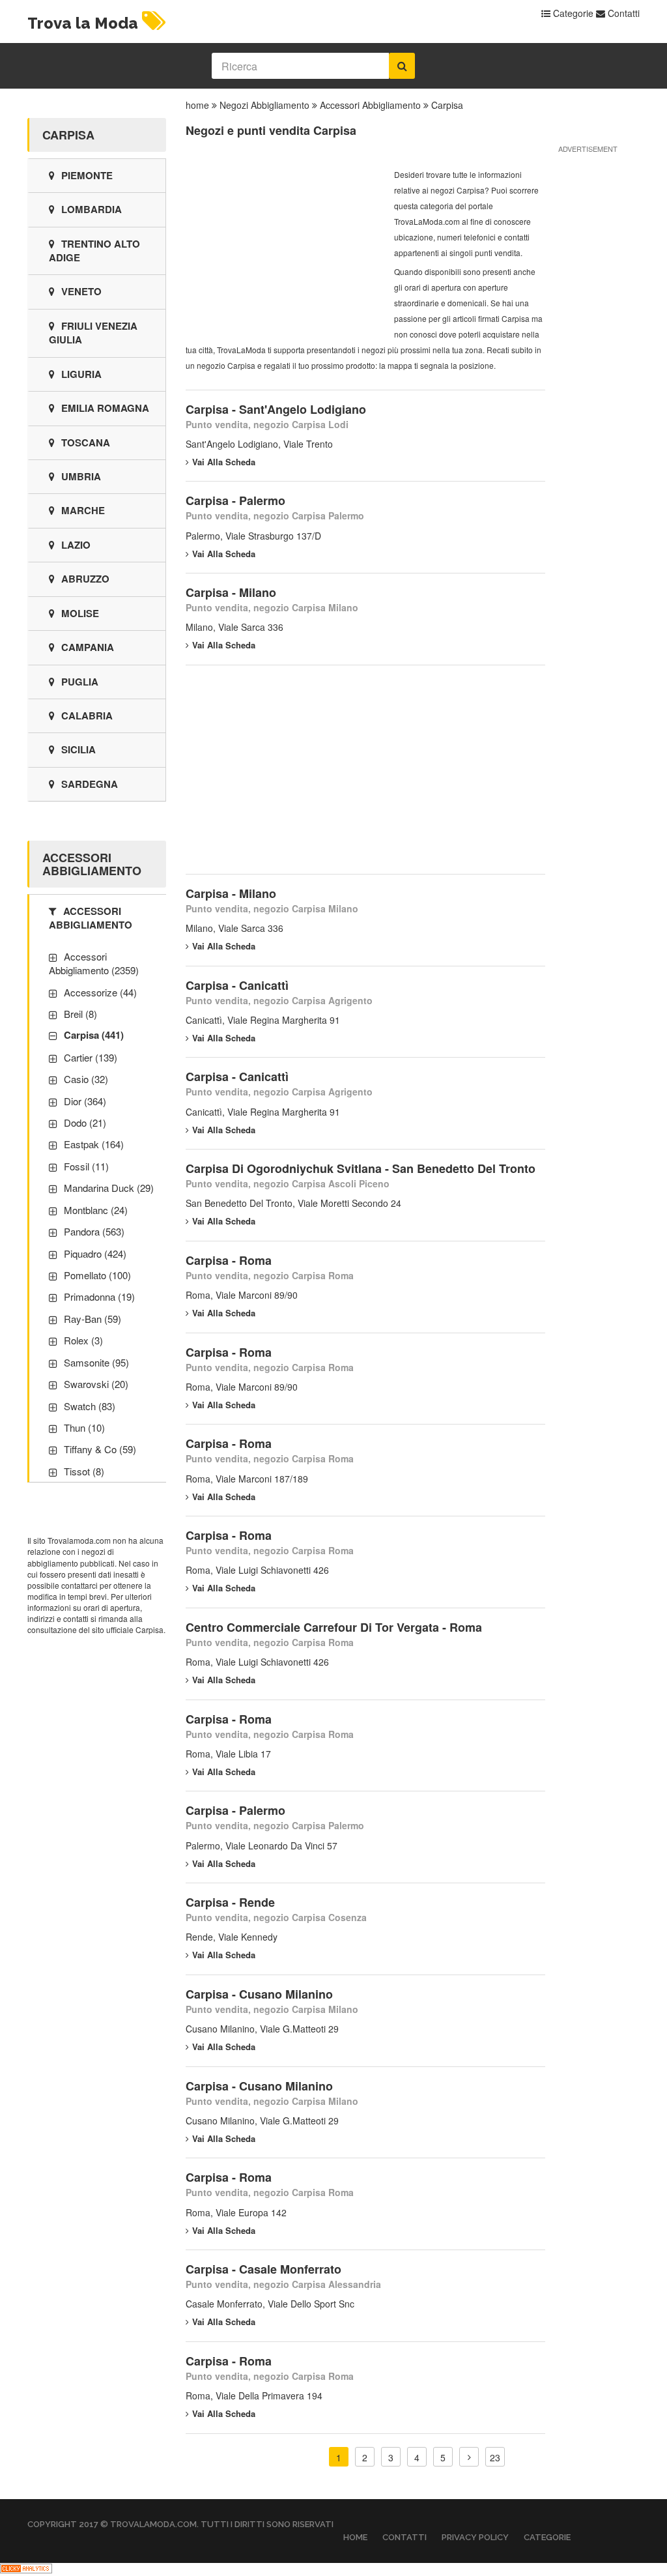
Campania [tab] (88, 647)
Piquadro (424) (95, 1253)
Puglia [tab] (80, 682)
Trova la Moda (83, 23)
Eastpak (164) (94, 1144)
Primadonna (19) (99, 1296)
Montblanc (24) (96, 1210)
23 (495, 2457)
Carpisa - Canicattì (237, 985)
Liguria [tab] (81, 374)
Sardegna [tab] (90, 784)
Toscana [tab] (86, 442)
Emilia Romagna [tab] (105, 408)
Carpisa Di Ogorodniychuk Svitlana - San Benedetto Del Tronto (361, 1168)
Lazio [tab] (76, 545)
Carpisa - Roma (229, 1260)
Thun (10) (84, 1427)
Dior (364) (85, 1101)
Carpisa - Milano (231, 592)
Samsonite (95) (96, 1362)
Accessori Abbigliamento (370, 105)
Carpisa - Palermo (235, 500)
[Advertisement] (283, 248)
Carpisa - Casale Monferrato (263, 2269)
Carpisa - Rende (230, 1902)
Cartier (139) (91, 1057)
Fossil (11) (86, 1166)
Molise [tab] (80, 613)
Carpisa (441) (94, 1035)
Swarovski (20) (96, 1384)
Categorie (572, 13)
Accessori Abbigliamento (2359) (94, 963)
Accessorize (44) (100, 992)
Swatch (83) (90, 1406)
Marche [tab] (83, 510)
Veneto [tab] (81, 291)
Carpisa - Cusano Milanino (259, 1994)
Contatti (622, 13)
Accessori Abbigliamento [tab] (91, 918)
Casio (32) (86, 1079)
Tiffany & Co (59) (100, 1449)
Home (355, 2537)
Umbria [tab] (81, 476)
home (197, 105)
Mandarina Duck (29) (109, 1188)
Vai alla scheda (224, 462)
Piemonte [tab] (87, 175)
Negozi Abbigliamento (264, 105)
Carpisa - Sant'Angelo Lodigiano (276, 409)
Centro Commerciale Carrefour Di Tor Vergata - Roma (334, 1627)
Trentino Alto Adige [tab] (94, 251)
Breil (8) (80, 1014)
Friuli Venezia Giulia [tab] (93, 333)
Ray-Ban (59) (92, 1319)
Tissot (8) (84, 1471)
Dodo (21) (85, 1122)
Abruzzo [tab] (85, 579)
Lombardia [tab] (92, 209)
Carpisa (447, 105)
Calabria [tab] (87, 716)
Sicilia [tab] (78, 749)
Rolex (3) (83, 1340)
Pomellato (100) (97, 1275)
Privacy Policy (475, 2537)
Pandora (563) (94, 1231)
